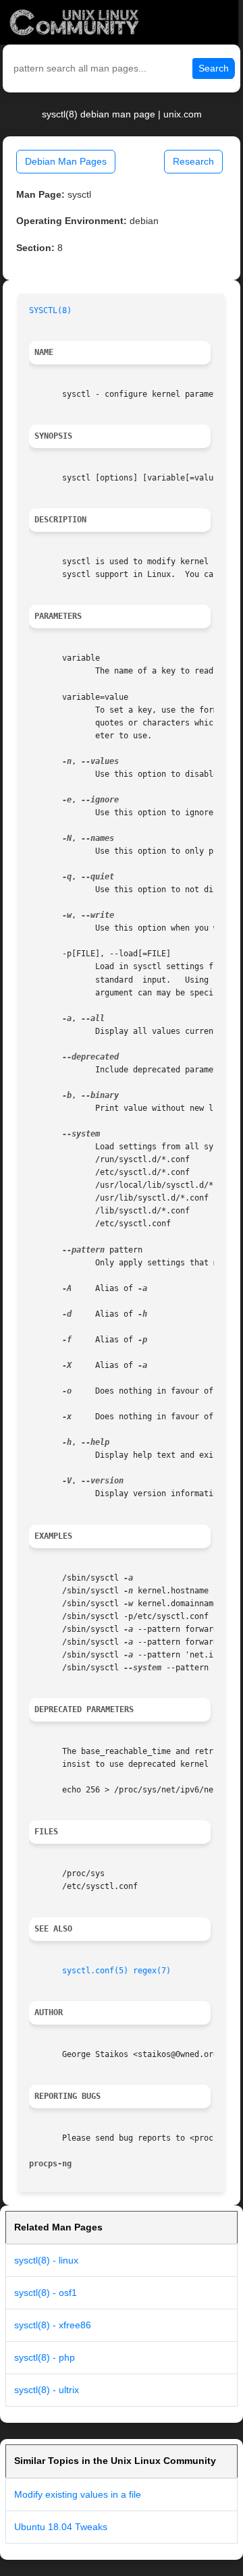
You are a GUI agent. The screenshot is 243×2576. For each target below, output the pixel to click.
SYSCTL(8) (50, 310)
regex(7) (152, 1971)
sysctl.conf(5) (95, 1971)
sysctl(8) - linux (46, 2260)
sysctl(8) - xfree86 (53, 2325)
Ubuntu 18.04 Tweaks (61, 2527)
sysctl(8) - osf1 (46, 2293)
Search (214, 68)
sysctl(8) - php (45, 2357)
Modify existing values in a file (78, 2494)
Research (193, 161)
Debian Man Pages (66, 161)
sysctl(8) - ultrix (47, 2390)
